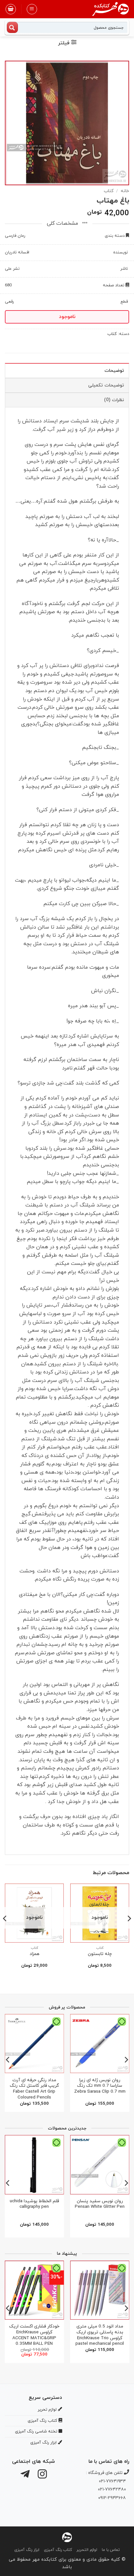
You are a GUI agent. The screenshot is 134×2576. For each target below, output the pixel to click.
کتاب (109, 191)
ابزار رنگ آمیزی (27, 2550)
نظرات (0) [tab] (114, 400)
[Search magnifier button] (12, 27)
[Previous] (129, 1932)
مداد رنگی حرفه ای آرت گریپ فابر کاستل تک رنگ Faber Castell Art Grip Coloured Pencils (34, 2089)
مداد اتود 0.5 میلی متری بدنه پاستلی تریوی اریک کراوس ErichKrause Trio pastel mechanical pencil (100, 2335)
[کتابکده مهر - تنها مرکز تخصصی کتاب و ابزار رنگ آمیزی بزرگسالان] (67, 2537)
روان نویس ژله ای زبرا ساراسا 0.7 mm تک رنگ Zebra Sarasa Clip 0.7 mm (100, 2086)
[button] (32, 9)
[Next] (5, 1932)
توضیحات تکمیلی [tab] (106, 385)
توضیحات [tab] (114, 371)
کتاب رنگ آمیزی (58, 2550)
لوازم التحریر (87, 2550)
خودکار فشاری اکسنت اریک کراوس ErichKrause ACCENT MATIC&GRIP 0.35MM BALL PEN (34, 2335)
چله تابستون (100, 1954)
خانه (125, 191)
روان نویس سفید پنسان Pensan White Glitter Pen (100, 2204)
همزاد (34, 1954)
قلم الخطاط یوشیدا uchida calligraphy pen (34, 2204)
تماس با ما (111, 2550)
